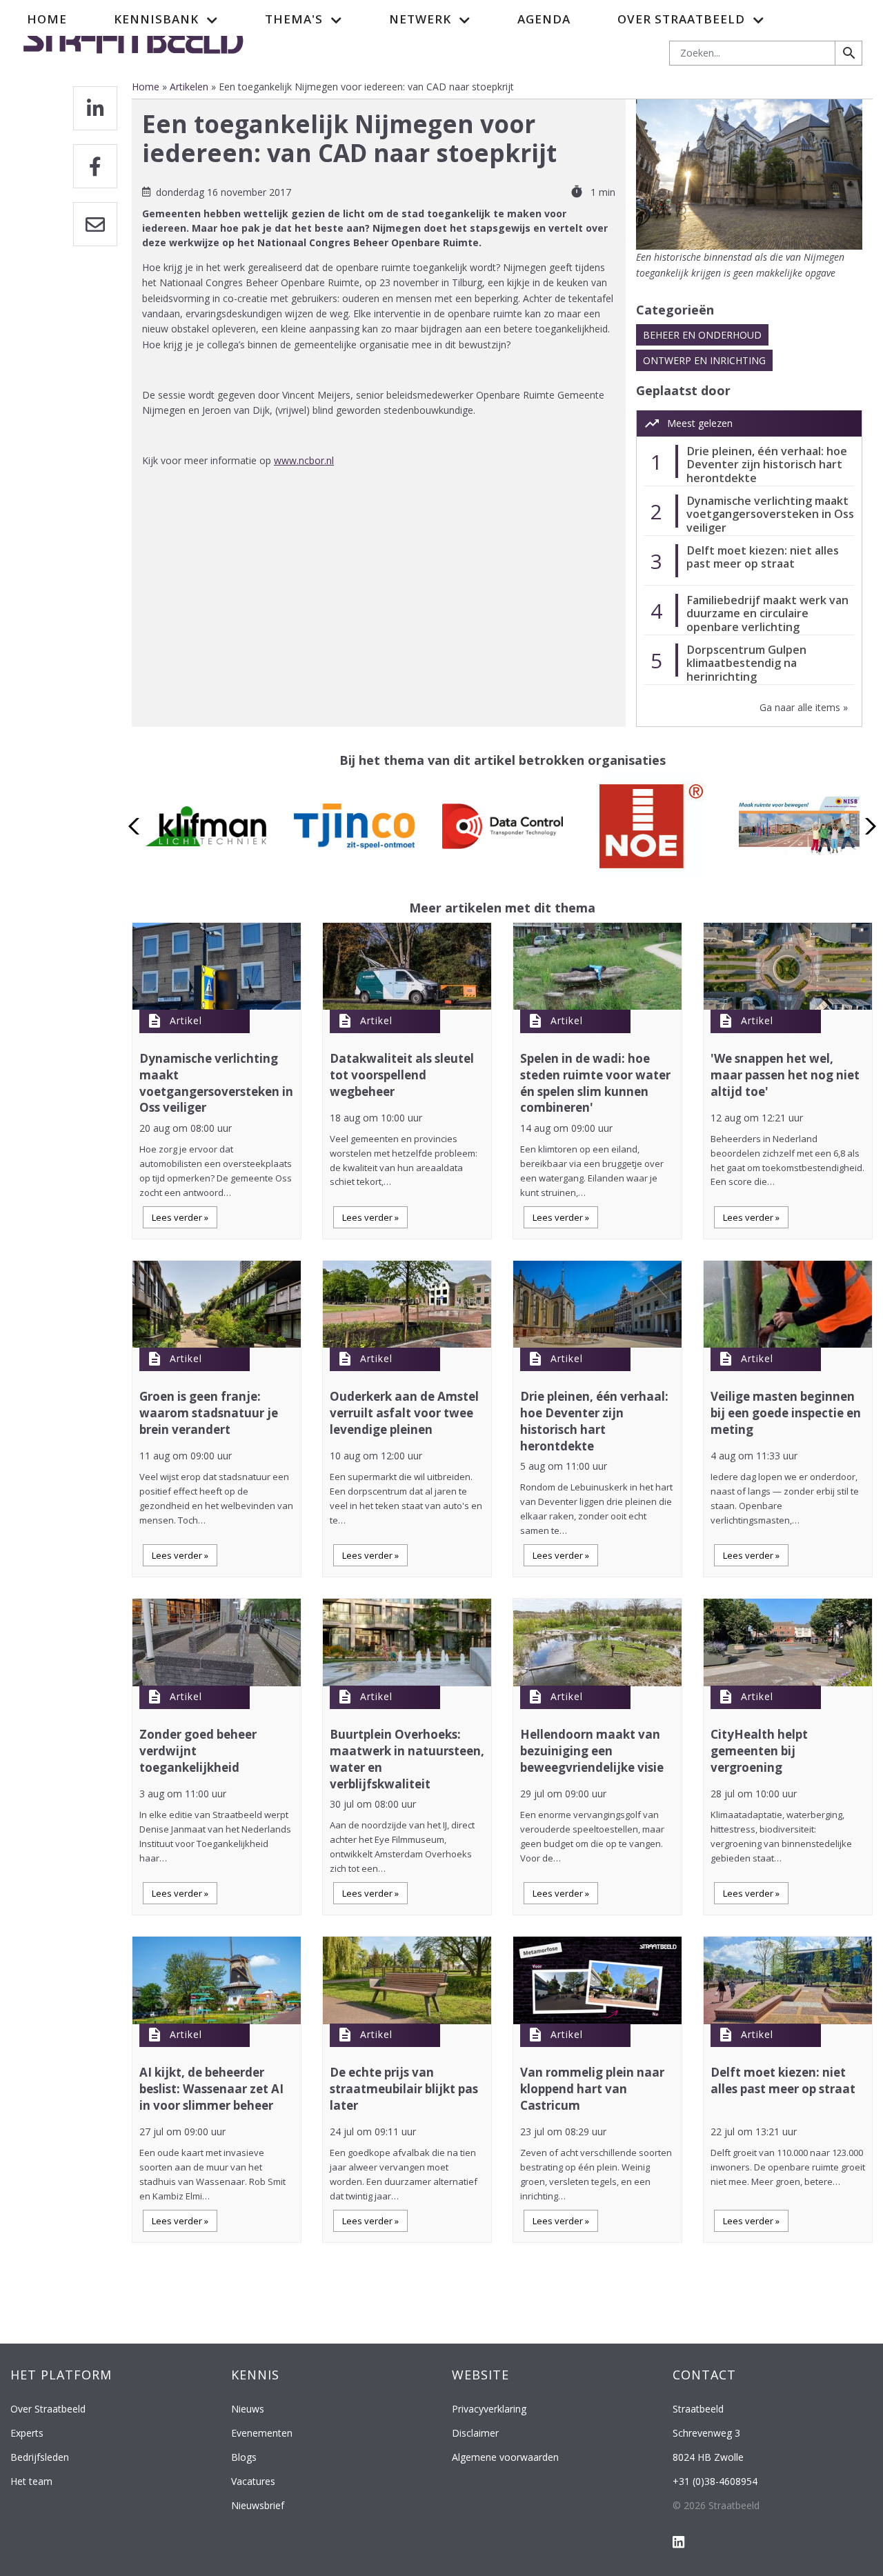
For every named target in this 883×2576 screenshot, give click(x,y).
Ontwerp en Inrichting (704, 360)
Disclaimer (475, 2433)
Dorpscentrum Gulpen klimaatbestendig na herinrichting (746, 663)
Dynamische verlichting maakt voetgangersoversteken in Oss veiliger (770, 514)
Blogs (244, 2457)
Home (47, 19)
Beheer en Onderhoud (702, 335)
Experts (27, 2433)
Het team (31, 2481)
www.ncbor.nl (304, 460)
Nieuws (248, 2409)
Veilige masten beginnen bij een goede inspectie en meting (786, 1413)
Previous (138, 826)
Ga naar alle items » (804, 707)
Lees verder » (180, 1217)
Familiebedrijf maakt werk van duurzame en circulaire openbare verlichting (767, 613)
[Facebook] (95, 166)
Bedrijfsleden (40, 2457)
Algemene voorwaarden (505, 2457)
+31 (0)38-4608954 (715, 2481)
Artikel (186, 1020)
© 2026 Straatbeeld (716, 2505)
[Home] (133, 37)
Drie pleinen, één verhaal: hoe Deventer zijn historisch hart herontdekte (767, 465)
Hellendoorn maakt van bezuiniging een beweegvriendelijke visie (592, 1751)
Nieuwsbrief (258, 2505)
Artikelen (189, 87)
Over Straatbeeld (48, 2409)
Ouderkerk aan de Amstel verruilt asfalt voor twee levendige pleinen (404, 1413)
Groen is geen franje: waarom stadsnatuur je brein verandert (209, 1413)
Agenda (544, 19)
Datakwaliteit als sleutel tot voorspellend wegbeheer (402, 1075)
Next (867, 826)
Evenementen (262, 2433)
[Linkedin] (95, 108)
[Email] (95, 224)
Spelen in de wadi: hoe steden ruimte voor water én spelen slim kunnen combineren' (595, 1083)
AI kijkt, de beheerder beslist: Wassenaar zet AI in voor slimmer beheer (211, 2089)
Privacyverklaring (489, 2409)
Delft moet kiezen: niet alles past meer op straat (763, 557)
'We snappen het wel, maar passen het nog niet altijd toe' (785, 1075)
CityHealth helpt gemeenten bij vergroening (759, 1751)
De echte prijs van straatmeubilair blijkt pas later (404, 2089)
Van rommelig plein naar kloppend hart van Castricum (592, 2089)
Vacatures (253, 2481)
